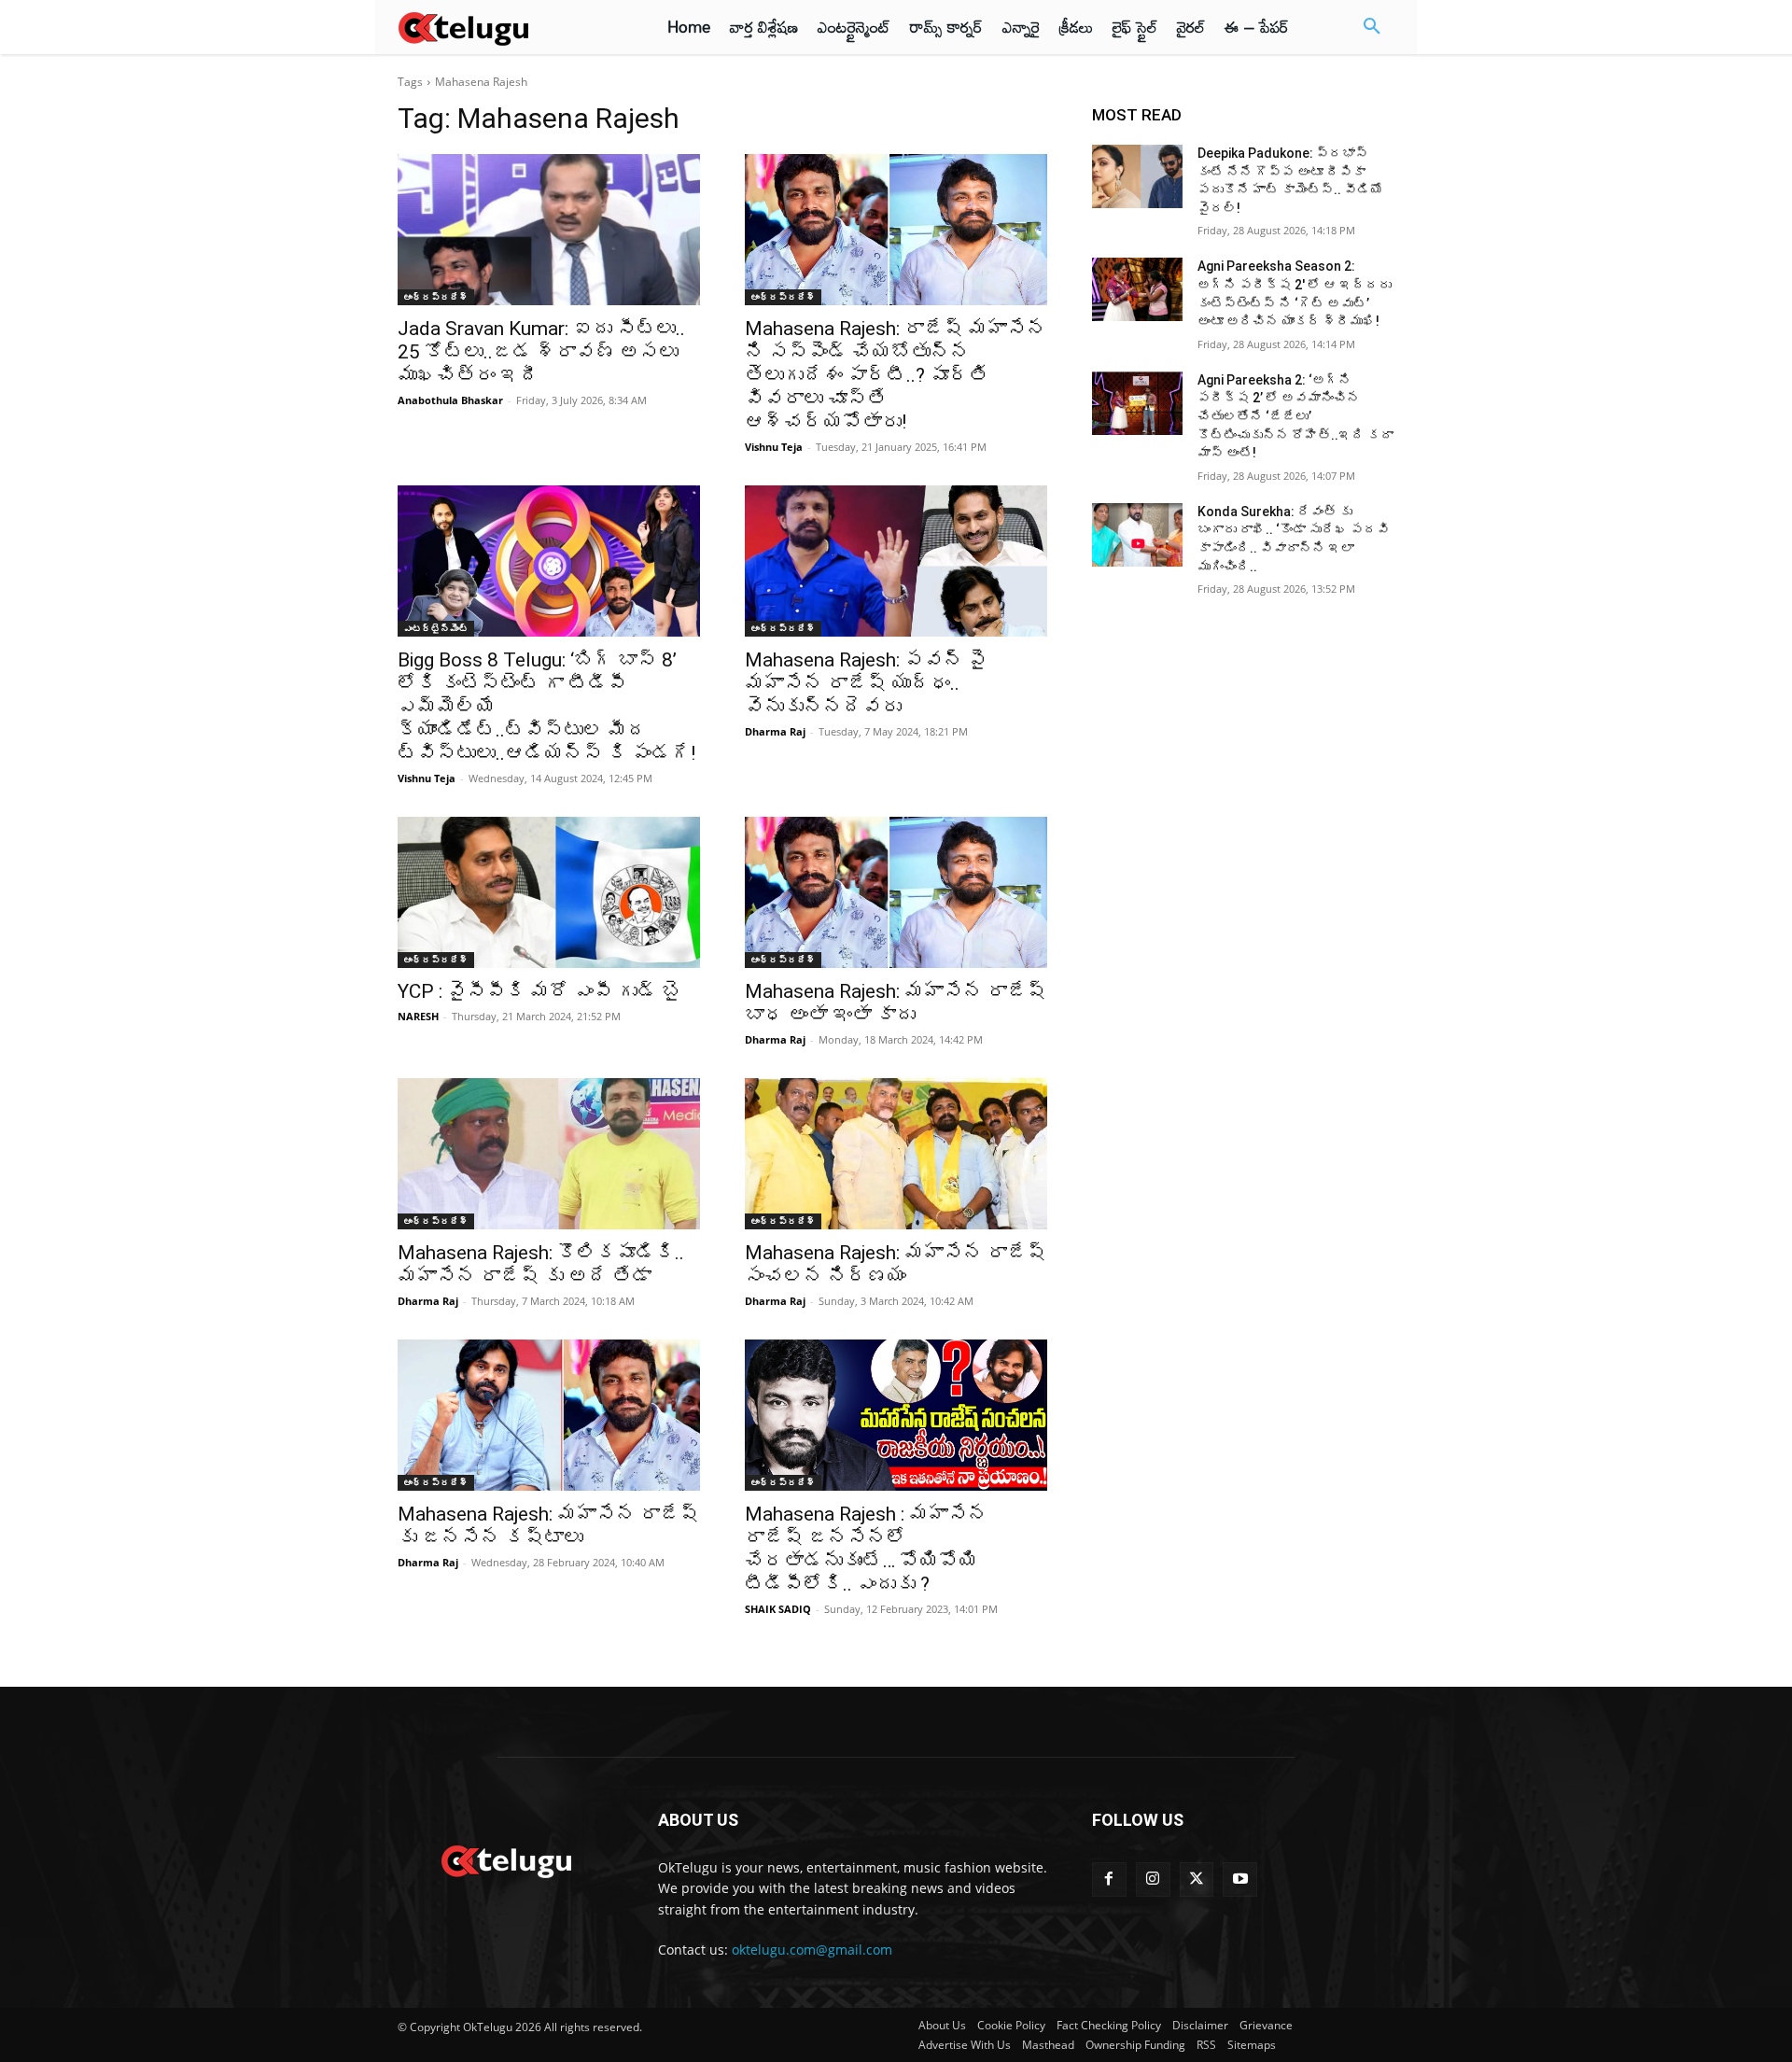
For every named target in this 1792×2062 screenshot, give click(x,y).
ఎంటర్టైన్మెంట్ (436, 628)
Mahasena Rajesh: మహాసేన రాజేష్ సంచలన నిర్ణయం (896, 1264)
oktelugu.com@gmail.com (812, 1950)
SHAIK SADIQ (778, 1609)
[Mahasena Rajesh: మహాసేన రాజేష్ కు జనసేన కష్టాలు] (549, 1415)
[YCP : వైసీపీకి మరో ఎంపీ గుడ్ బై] (549, 892)
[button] (1372, 27)
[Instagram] (1153, 1880)
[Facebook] (1109, 1880)
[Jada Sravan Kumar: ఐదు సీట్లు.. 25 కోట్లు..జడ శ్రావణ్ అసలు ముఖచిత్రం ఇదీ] (549, 230)
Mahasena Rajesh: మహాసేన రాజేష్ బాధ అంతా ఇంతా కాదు (896, 1003)
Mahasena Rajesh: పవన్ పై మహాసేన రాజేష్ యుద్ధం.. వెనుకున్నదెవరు (866, 683)
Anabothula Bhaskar (450, 400)
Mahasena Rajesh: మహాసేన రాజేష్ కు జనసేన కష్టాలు (548, 1526)
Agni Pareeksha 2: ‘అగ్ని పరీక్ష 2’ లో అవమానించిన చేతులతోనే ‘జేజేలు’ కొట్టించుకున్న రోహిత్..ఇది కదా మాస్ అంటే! (1295, 416)
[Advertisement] (315, 345)
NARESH (418, 1016)
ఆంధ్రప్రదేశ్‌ (436, 297)
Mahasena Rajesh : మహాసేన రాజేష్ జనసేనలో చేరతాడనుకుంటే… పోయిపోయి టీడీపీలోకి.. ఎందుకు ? (866, 1549)
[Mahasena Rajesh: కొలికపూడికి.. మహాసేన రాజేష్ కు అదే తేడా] (549, 1154)
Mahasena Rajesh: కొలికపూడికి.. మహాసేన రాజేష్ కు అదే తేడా (541, 1264)
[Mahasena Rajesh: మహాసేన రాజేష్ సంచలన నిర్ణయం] (896, 1154)
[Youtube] (1240, 1880)
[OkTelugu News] (505, 1859)
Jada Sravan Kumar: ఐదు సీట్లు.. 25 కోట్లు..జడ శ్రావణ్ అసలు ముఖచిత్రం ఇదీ (541, 352)
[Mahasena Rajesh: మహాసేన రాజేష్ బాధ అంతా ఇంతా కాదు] (896, 892)
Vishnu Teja (774, 447)
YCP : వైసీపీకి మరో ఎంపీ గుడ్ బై (539, 991)
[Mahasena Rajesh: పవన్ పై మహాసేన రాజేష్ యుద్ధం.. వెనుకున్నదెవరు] (896, 561)
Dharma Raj (775, 731)
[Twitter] (1197, 1880)
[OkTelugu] (505, 27)
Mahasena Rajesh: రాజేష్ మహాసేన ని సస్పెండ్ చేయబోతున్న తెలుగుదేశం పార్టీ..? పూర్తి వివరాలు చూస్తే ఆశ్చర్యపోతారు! (896, 375)
